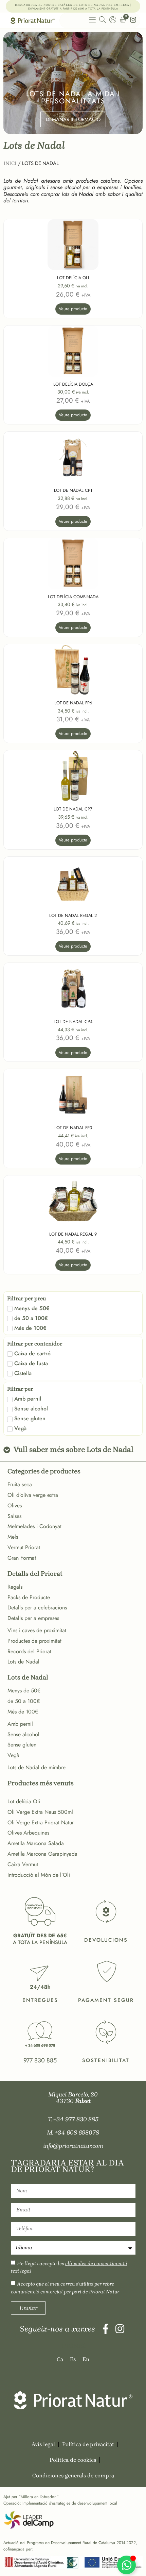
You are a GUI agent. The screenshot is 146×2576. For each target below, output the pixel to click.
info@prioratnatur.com (73, 2146)
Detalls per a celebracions (37, 1608)
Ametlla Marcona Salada (36, 1843)
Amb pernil (20, 1724)
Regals (15, 1587)
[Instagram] (120, 2329)
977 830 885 (40, 2060)
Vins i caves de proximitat (37, 1630)
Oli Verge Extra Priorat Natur (41, 1822)
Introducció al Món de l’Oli (39, 1875)
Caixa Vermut (23, 1864)
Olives (15, 1506)
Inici (10, 163)
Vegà (13, 1755)
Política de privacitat (88, 2444)
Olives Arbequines (28, 1833)
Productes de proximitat (34, 1641)
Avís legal (43, 2444)
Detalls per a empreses (33, 1618)
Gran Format (22, 1558)
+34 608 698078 (77, 2132)
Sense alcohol (23, 1734)
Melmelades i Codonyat (34, 1526)
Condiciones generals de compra (73, 2475)
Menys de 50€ (24, 1691)
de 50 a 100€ (24, 1701)
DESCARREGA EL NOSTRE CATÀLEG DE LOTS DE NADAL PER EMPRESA (72, 5)
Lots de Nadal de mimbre (36, 1767)
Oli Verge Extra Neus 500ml (40, 1812)
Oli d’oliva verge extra (33, 1495)
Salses (14, 1516)
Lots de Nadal (23, 1662)
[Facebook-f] (106, 2329)
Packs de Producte (29, 1597)
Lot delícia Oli (24, 1801)
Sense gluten (22, 1745)
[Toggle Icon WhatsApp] (126, 2565)
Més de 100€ (23, 1712)
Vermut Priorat (24, 1547)
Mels (13, 1537)
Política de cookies (73, 2460)
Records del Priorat (29, 1651)
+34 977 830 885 (76, 2119)
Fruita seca (20, 1484)
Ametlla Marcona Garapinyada (42, 1854)
